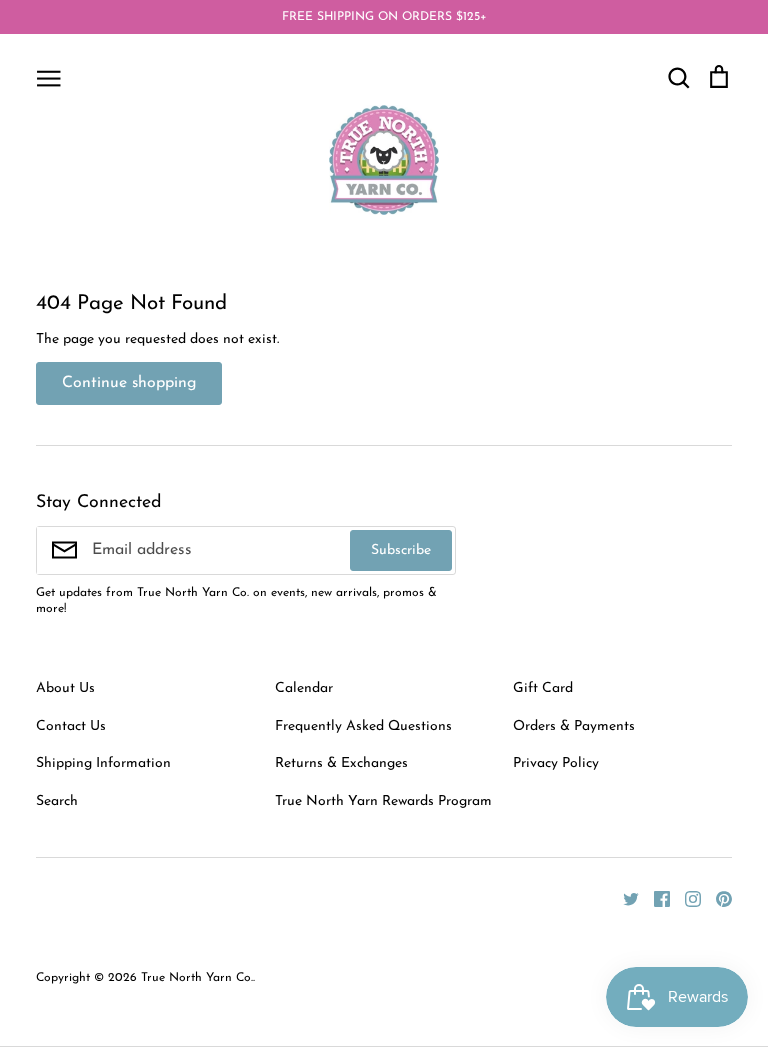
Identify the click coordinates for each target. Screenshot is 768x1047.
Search (57, 801)
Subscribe (401, 550)
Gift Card (543, 688)
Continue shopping (129, 383)
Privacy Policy (556, 763)
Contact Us (71, 726)
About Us (65, 688)
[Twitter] (623, 898)
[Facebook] (654, 898)
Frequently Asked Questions (363, 726)
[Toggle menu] (49, 77)
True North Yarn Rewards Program (383, 801)
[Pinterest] (716, 898)
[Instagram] (685, 898)
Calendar (304, 688)
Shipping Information (103, 763)
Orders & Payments (574, 726)
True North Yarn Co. (197, 978)
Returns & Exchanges (341, 763)
